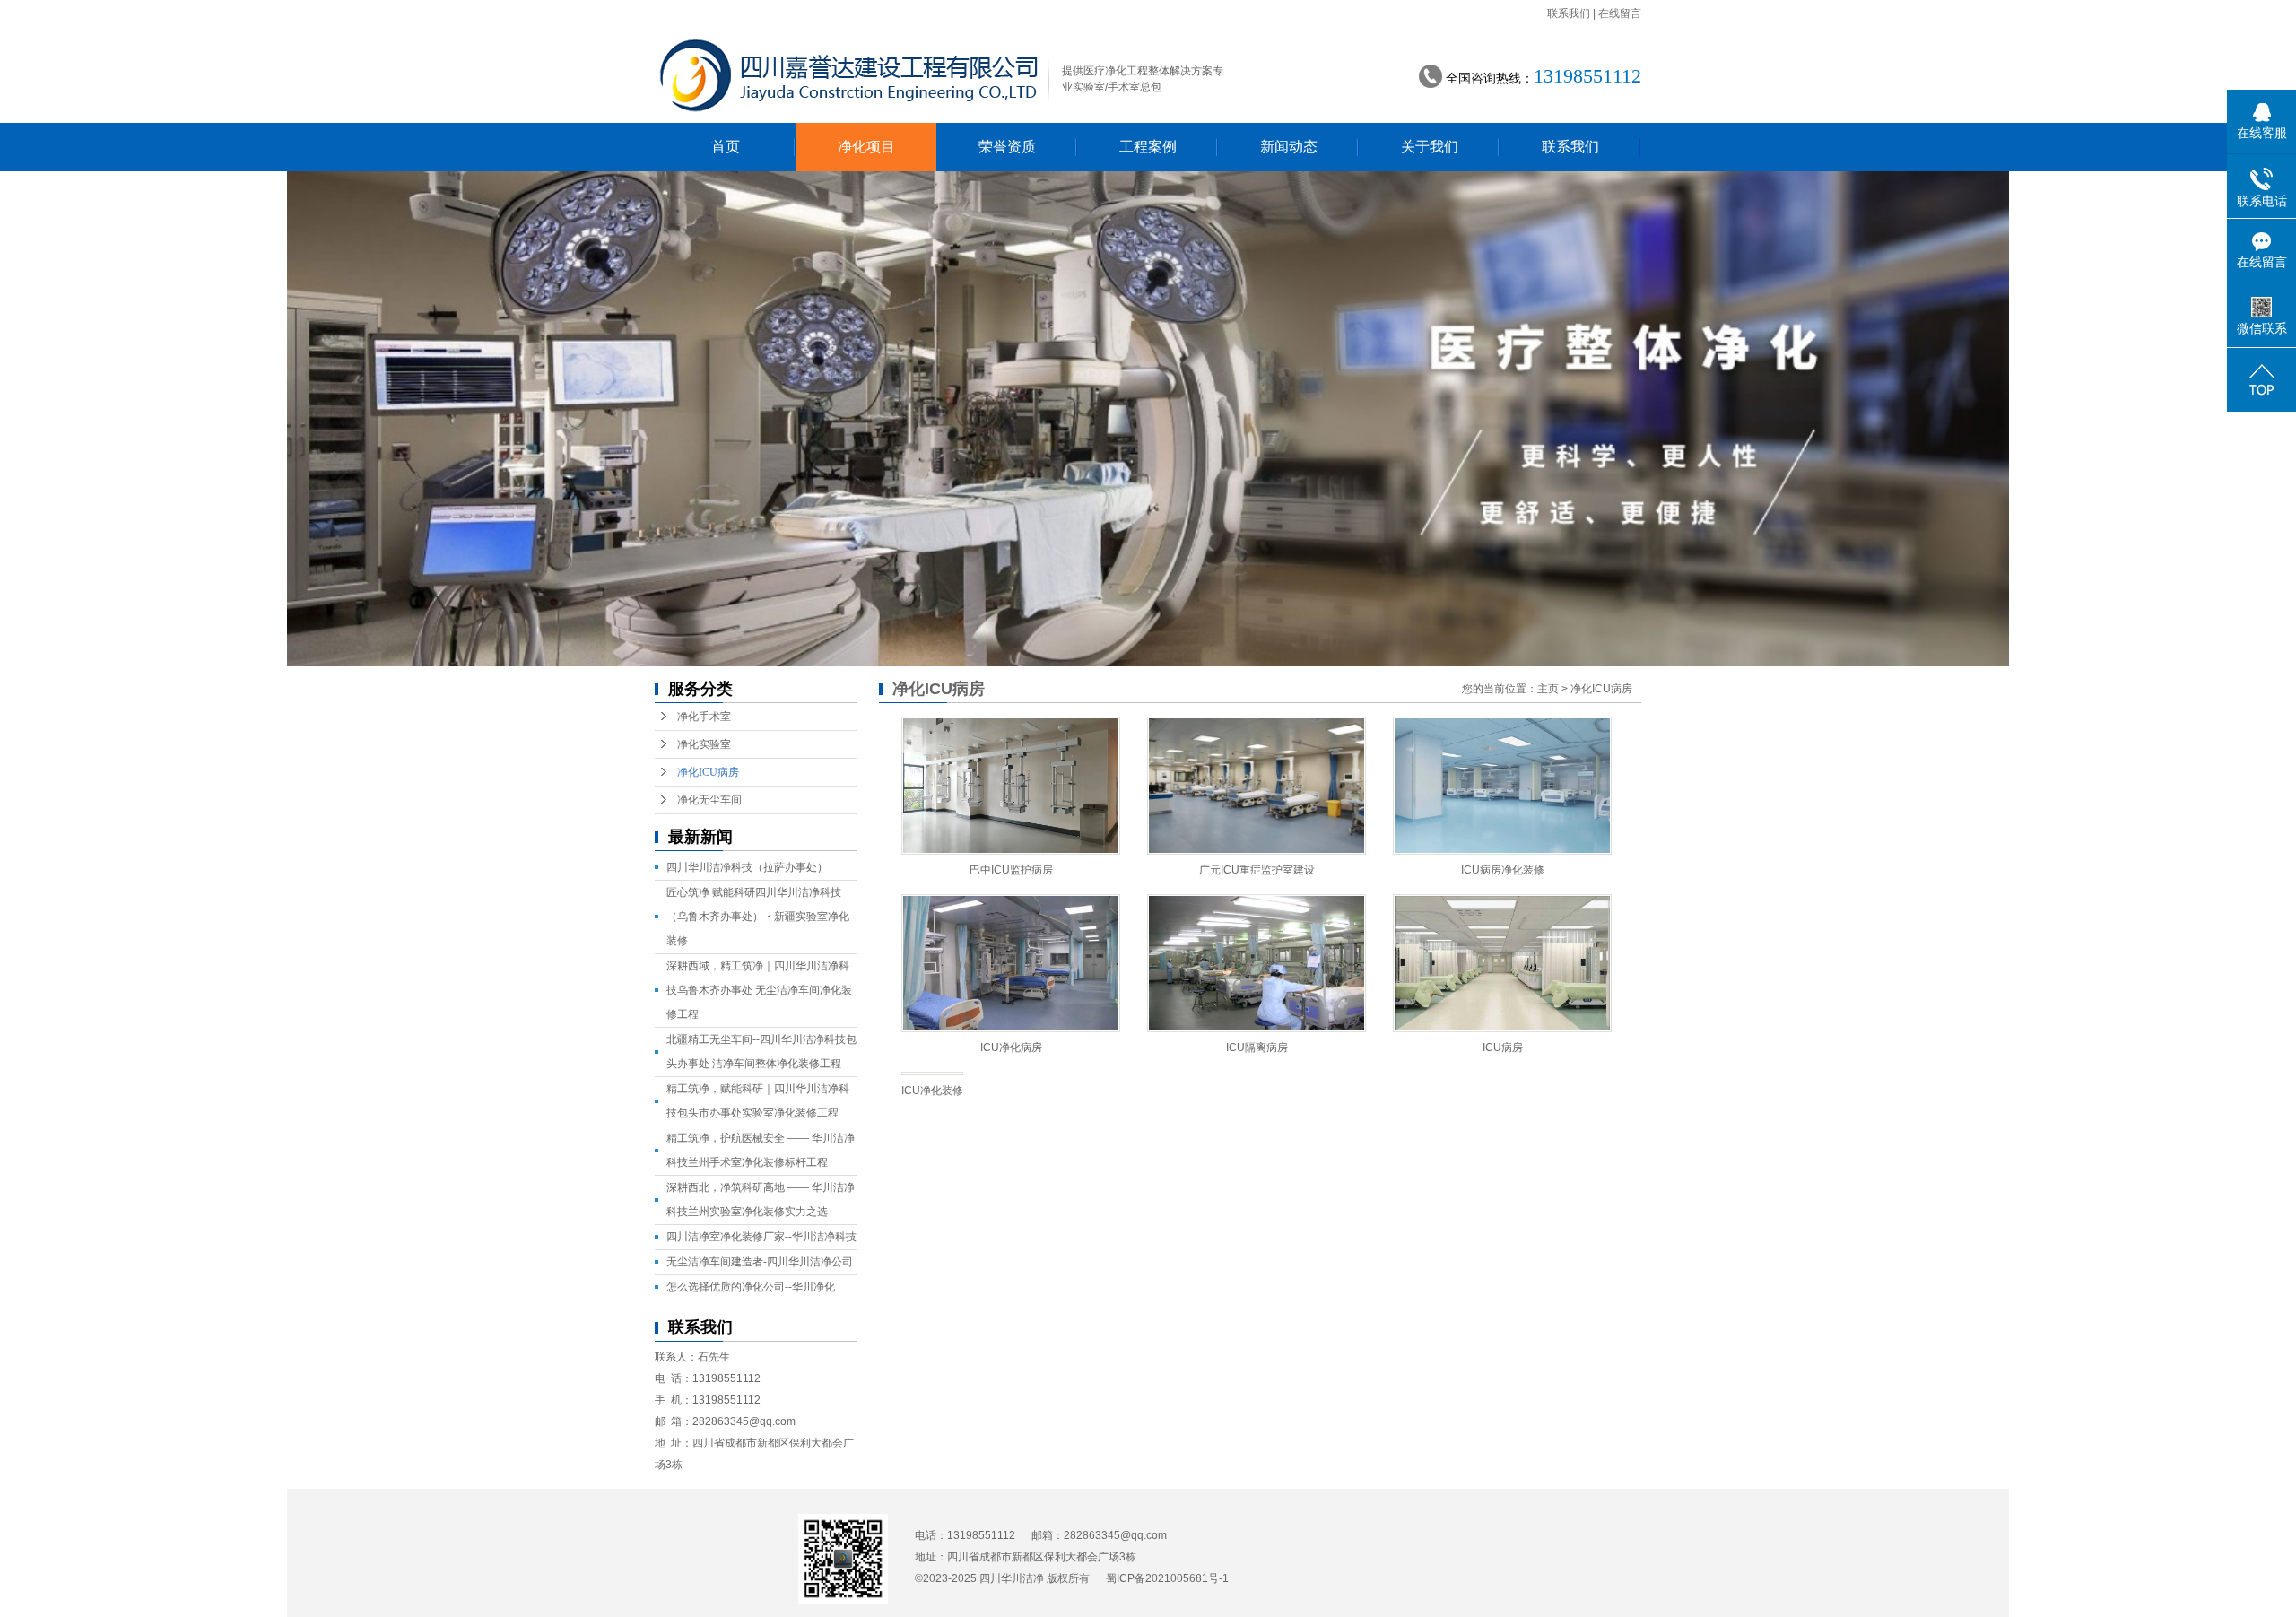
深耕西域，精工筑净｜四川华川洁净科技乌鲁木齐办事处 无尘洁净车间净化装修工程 (759, 990)
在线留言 (1620, 13)
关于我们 (1430, 147)
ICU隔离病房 (1257, 1048)
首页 (726, 147)
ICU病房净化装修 (1503, 870)
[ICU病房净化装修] (1502, 786)
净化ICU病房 (708, 772)
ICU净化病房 (1011, 1048)
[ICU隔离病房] (1257, 963)
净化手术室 (704, 717)
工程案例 (1148, 147)
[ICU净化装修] (932, 1074)
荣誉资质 (1007, 147)
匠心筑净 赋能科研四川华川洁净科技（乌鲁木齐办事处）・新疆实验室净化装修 (758, 917)
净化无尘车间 (709, 800)
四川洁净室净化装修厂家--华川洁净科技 (761, 1237)
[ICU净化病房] (1011, 963)
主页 (1548, 689)
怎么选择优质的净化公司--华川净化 (751, 1287)
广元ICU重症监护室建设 (1257, 870)
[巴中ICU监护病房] (1011, 786)
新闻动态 (1289, 147)
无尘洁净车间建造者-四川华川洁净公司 (760, 1262)
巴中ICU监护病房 (1011, 870)
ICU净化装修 (932, 1091)
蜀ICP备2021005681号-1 (1167, 1578)
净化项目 (866, 147)
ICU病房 (1503, 1048)
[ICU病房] (1502, 963)
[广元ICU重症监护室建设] (1257, 786)
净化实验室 (704, 744)
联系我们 (1569, 13)
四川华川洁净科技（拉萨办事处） (747, 867)
